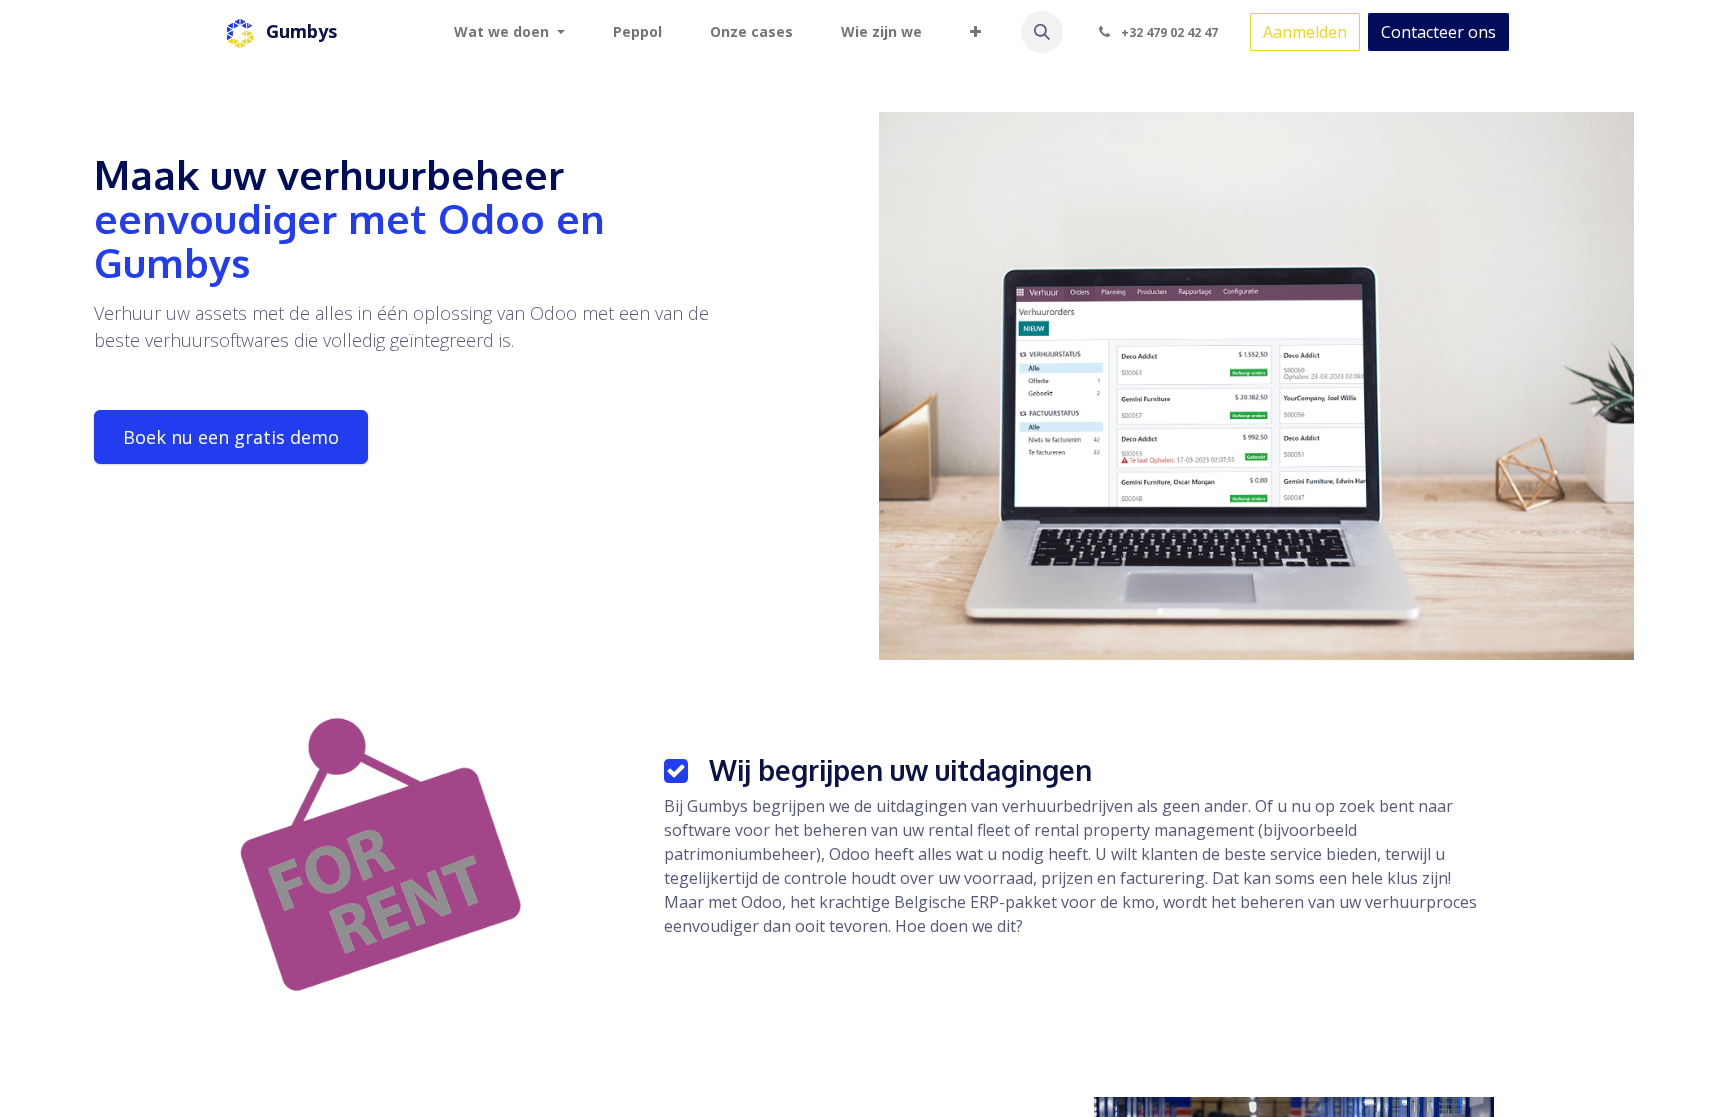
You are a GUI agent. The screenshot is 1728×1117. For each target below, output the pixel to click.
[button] (1042, 32)
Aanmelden (1305, 32)
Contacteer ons (1438, 32)
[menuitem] (509, 31)
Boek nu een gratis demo (231, 437)
